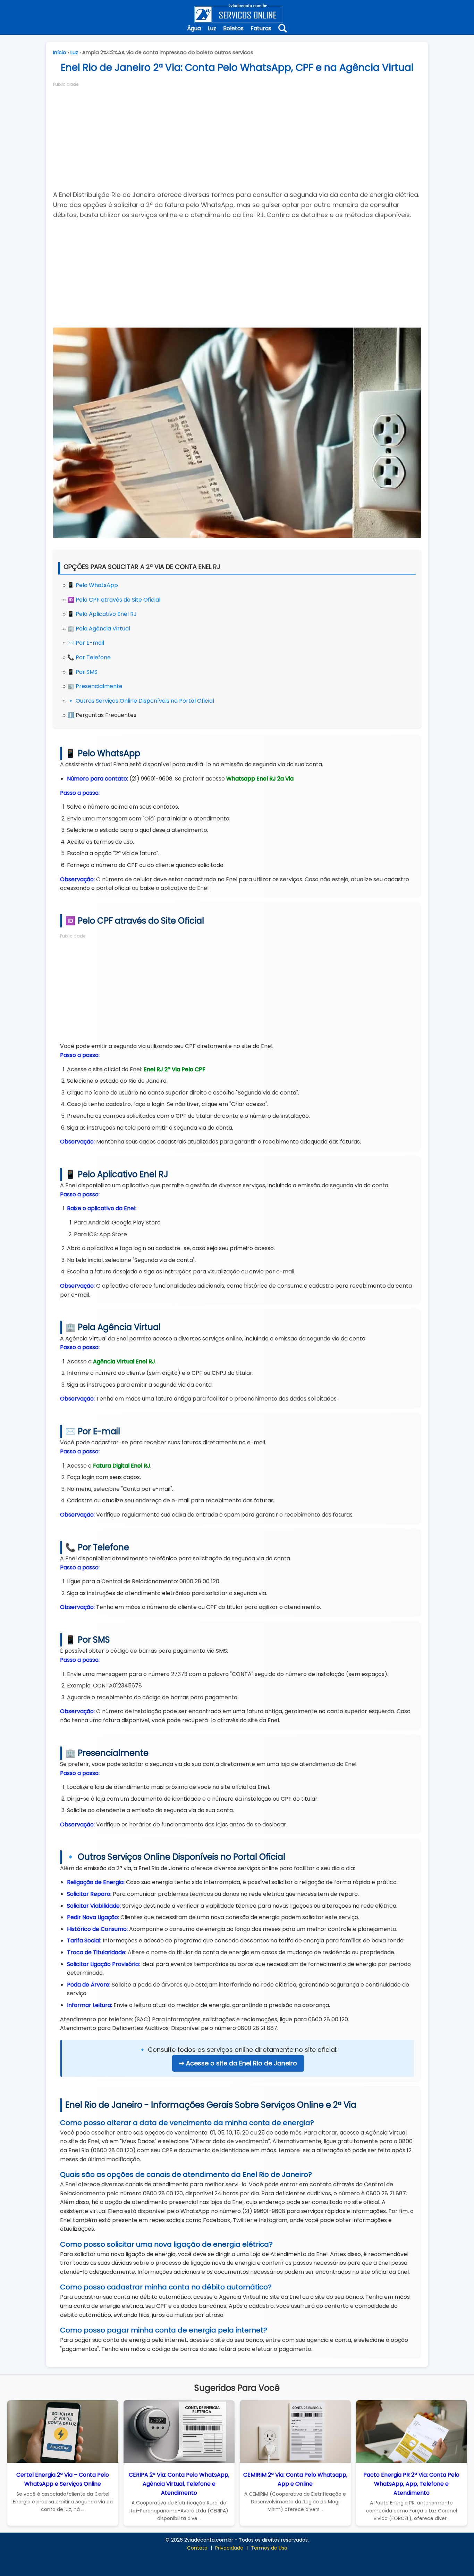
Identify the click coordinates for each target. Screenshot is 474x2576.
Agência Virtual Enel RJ (124, 1361)
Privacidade (229, 2548)
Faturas (261, 28)
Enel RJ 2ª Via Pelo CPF (175, 1069)
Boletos (233, 28)
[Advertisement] (237, 136)
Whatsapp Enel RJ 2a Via (260, 779)
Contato (197, 2548)
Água (194, 28)
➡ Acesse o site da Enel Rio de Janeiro (238, 2063)
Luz (212, 28)
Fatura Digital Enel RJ (122, 1466)
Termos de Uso (269, 2548)
